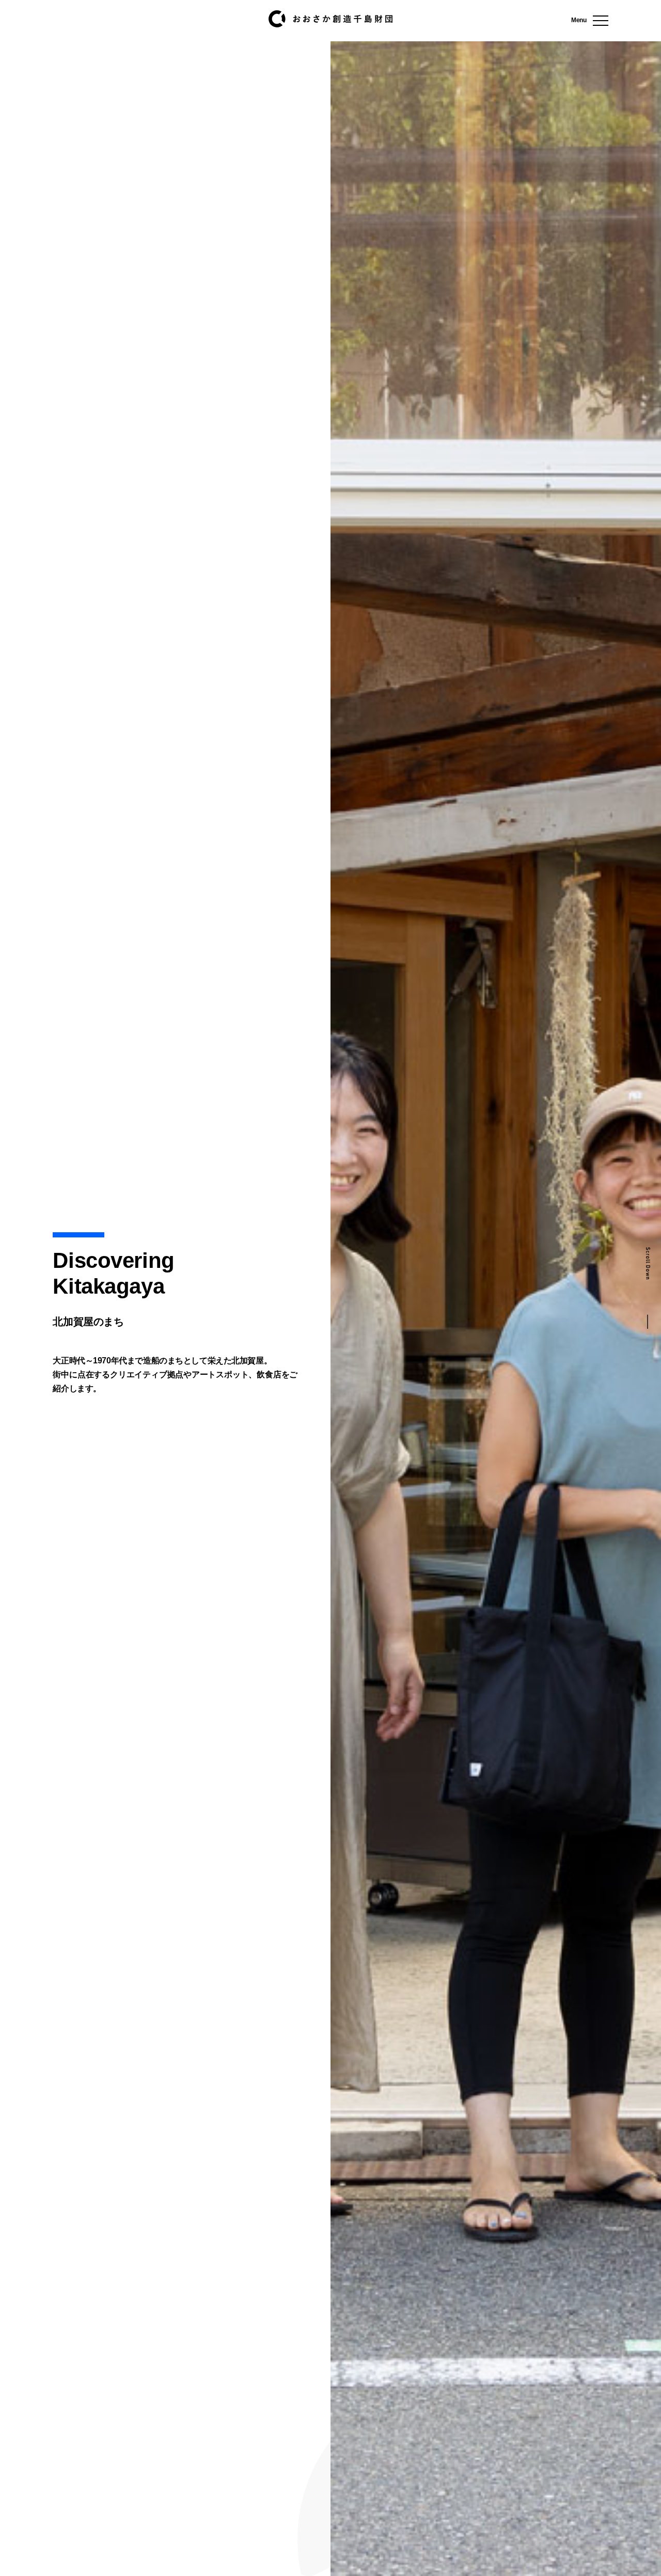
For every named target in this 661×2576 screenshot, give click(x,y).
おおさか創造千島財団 (330, 19)
